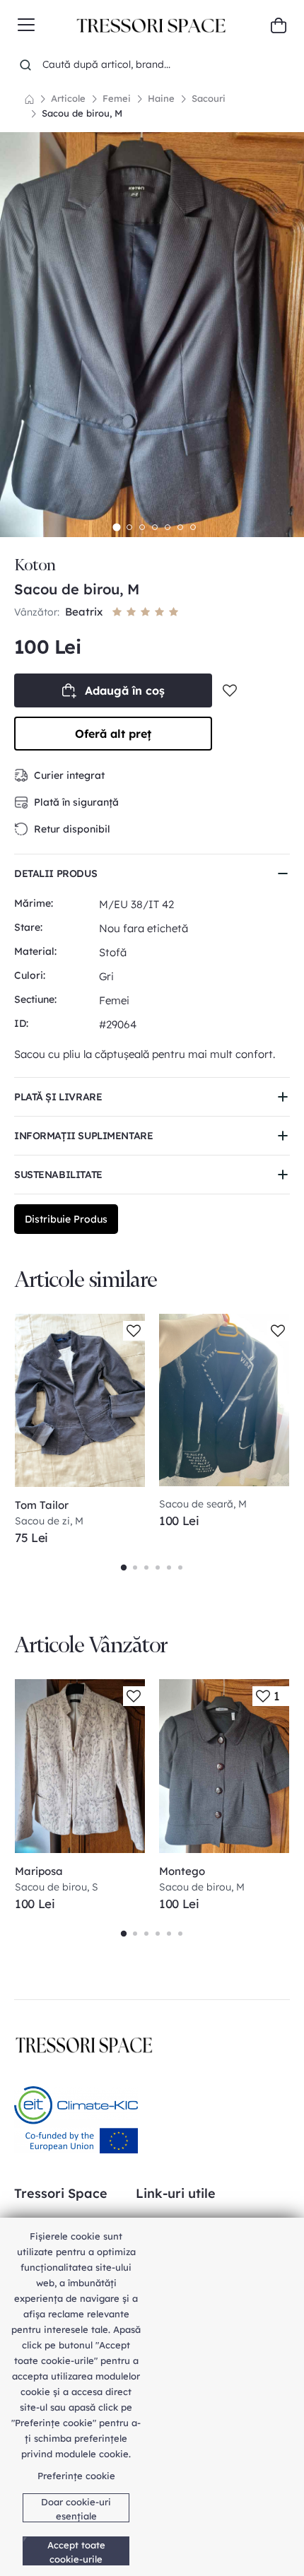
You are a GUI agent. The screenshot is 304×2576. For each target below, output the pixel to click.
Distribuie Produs (66, 1219)
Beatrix (85, 612)
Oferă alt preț (113, 734)
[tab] (116, 527)
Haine (161, 98)
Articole (68, 98)
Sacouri (209, 98)
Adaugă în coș (125, 690)
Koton (35, 565)
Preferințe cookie (76, 2476)
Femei (117, 98)
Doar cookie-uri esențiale (76, 2509)
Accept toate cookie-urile (76, 2552)
